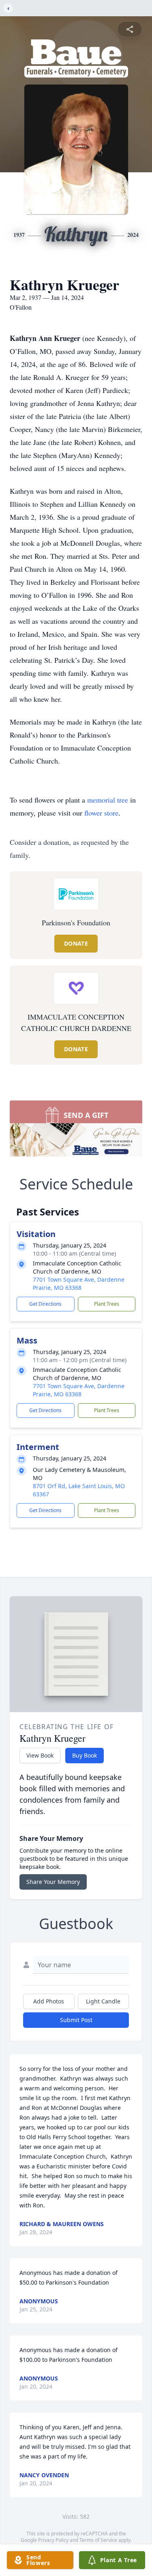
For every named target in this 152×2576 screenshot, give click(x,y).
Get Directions (45, 1304)
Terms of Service (98, 2540)
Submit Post (76, 2020)
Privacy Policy (53, 2540)
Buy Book (85, 1755)
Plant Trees (107, 1304)
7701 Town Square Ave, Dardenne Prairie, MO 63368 (79, 1284)
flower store (101, 813)
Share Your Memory (53, 1882)
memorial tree (108, 800)
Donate (76, 943)
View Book (40, 1755)
